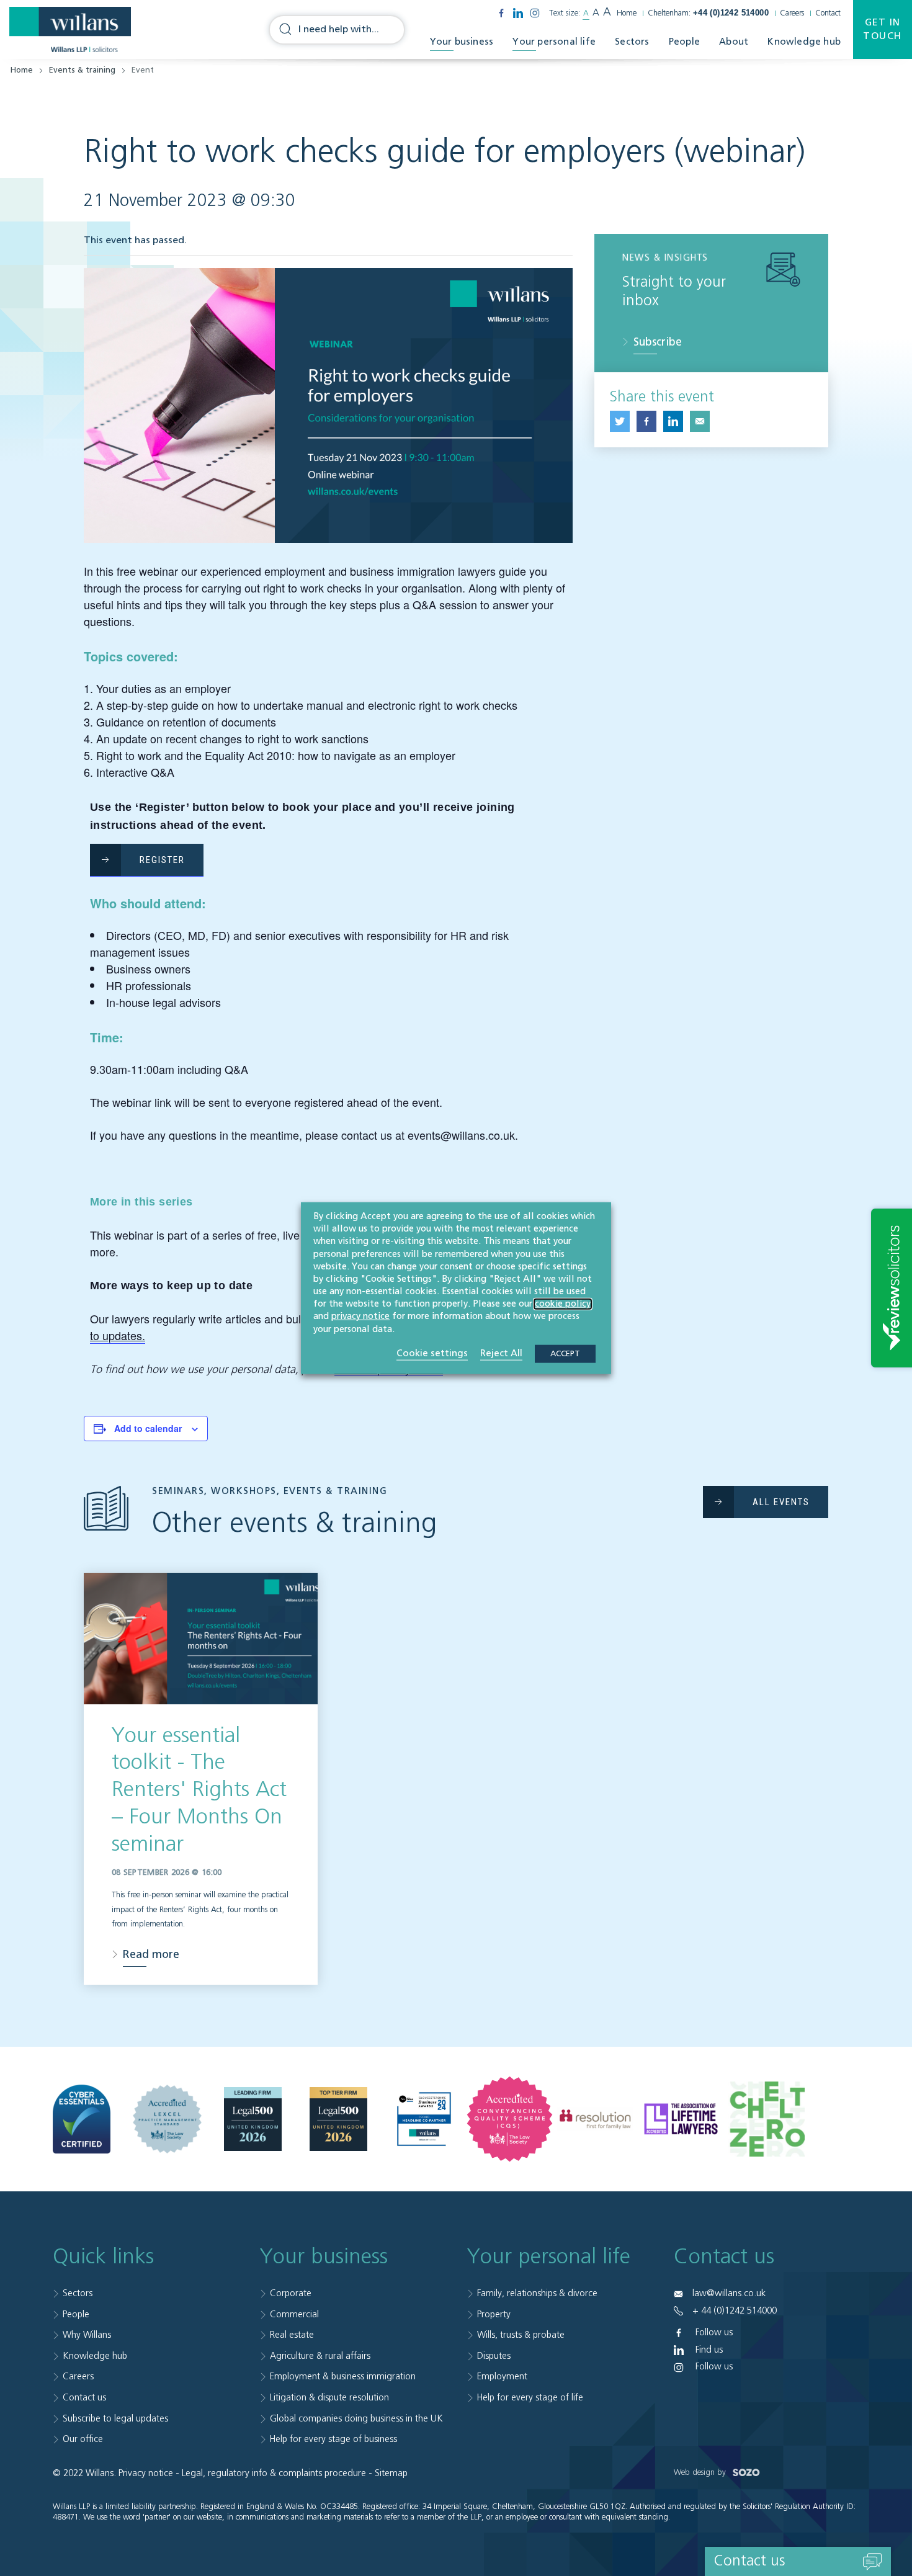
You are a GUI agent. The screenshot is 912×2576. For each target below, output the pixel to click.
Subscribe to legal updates (115, 2419)
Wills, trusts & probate (521, 2335)
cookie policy (563, 1304)
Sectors (632, 42)
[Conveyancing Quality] (510, 2119)
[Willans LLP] (70, 30)
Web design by (701, 2473)
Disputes (494, 2356)
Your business (462, 42)
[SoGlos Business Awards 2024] (424, 2119)
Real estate (292, 2335)
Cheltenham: (708, 13)
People (684, 42)
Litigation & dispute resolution (329, 2398)
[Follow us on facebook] (501, 13)
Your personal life (554, 42)
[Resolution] (595, 2119)
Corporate (291, 2293)
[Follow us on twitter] (620, 421)
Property (494, 2314)
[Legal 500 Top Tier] (338, 2119)
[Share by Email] (700, 421)
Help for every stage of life (530, 2398)
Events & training (82, 70)
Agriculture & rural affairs (320, 2356)
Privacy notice (146, 2473)
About (734, 42)
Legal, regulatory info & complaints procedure (274, 2473)
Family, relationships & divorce (537, 2293)
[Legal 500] (253, 2119)
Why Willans (87, 2335)
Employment (502, 2377)
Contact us (84, 2398)
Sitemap (391, 2473)
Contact (828, 13)
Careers (792, 13)
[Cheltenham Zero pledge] (767, 2119)
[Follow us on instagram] (535, 13)
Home (627, 13)
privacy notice (360, 1317)
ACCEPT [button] (565, 1353)
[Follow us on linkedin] (518, 13)
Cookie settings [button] (432, 1353)
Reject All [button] (501, 1353)
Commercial (294, 2314)
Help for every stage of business (333, 2439)
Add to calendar (148, 1428)
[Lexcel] (167, 2119)
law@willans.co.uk (729, 2293)
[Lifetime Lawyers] (681, 2119)
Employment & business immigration (343, 2377)
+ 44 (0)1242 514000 (735, 2311)
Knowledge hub (804, 42)
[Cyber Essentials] (82, 2119)
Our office (83, 2439)
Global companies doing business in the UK (356, 2419)
